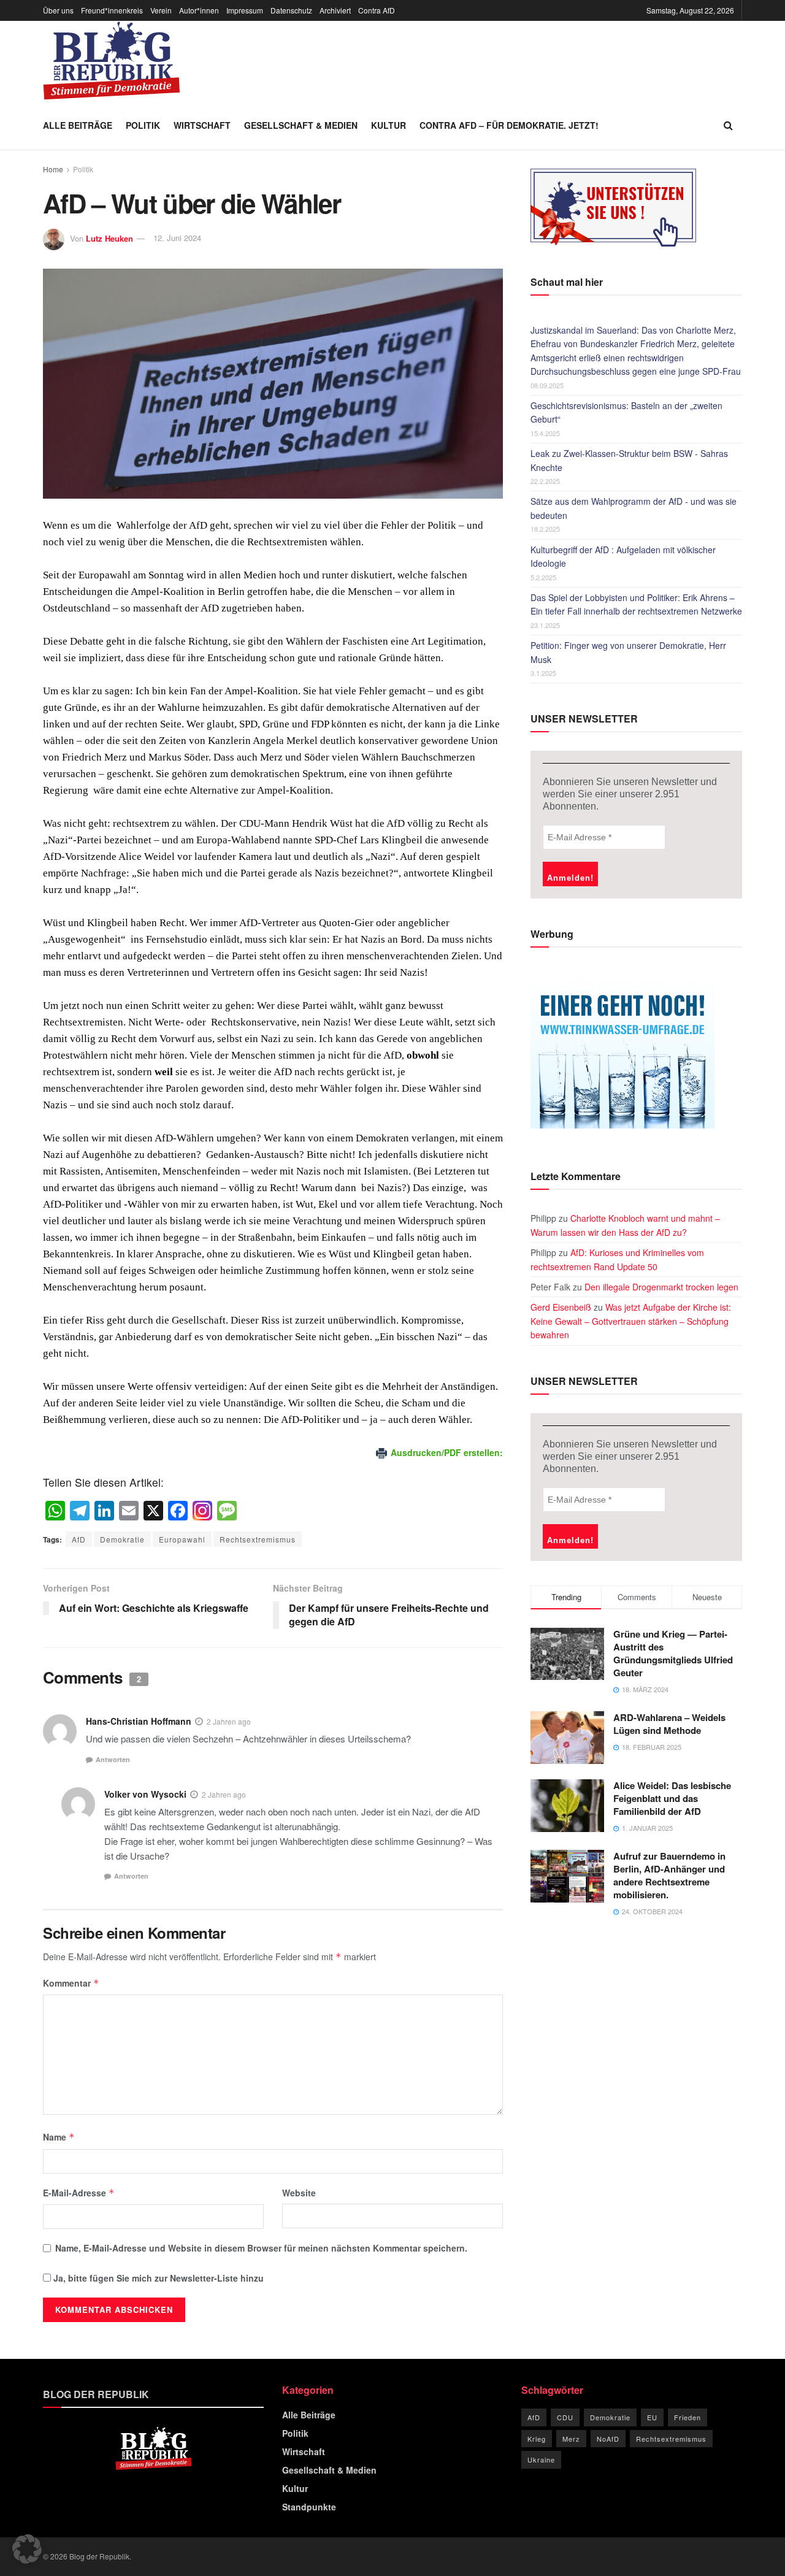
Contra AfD (377, 10)
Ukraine (541, 2459)
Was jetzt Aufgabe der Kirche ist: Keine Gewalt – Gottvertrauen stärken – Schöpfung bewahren (631, 1321)
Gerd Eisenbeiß (561, 1307)
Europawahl (182, 1539)
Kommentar (71, 1983)
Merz (571, 2439)
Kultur (389, 125)
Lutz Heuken (109, 238)
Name (59, 2137)
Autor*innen (199, 10)
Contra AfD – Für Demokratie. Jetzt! (509, 125)
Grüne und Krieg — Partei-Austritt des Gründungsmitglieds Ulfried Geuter (673, 1653)
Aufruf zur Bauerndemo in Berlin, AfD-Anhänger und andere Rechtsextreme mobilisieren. (669, 1875)
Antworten (113, 1759)
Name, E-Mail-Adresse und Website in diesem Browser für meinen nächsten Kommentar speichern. (261, 2248)
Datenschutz (291, 10)
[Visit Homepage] (112, 61)
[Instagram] (202, 1511)
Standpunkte (309, 2507)
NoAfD (608, 2439)
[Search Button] (728, 125)
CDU (565, 2417)
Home (53, 169)
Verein (161, 10)
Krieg (537, 2439)
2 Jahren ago (229, 1721)
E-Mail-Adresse (79, 2193)
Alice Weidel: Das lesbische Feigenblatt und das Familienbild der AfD (672, 1798)
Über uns (58, 10)
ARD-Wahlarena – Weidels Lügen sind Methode (669, 1724)
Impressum (245, 10)
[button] (27, 2549)
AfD (79, 1539)
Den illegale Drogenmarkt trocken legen (661, 1287)
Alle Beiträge (78, 125)
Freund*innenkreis (112, 10)
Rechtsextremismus (258, 1539)
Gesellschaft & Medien (301, 125)
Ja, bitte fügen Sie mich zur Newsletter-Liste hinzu (157, 2278)
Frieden (687, 2417)
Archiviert (335, 10)
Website (299, 2193)
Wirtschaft (202, 125)
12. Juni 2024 (177, 238)
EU (652, 2417)
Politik (143, 125)
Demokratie (122, 1539)
